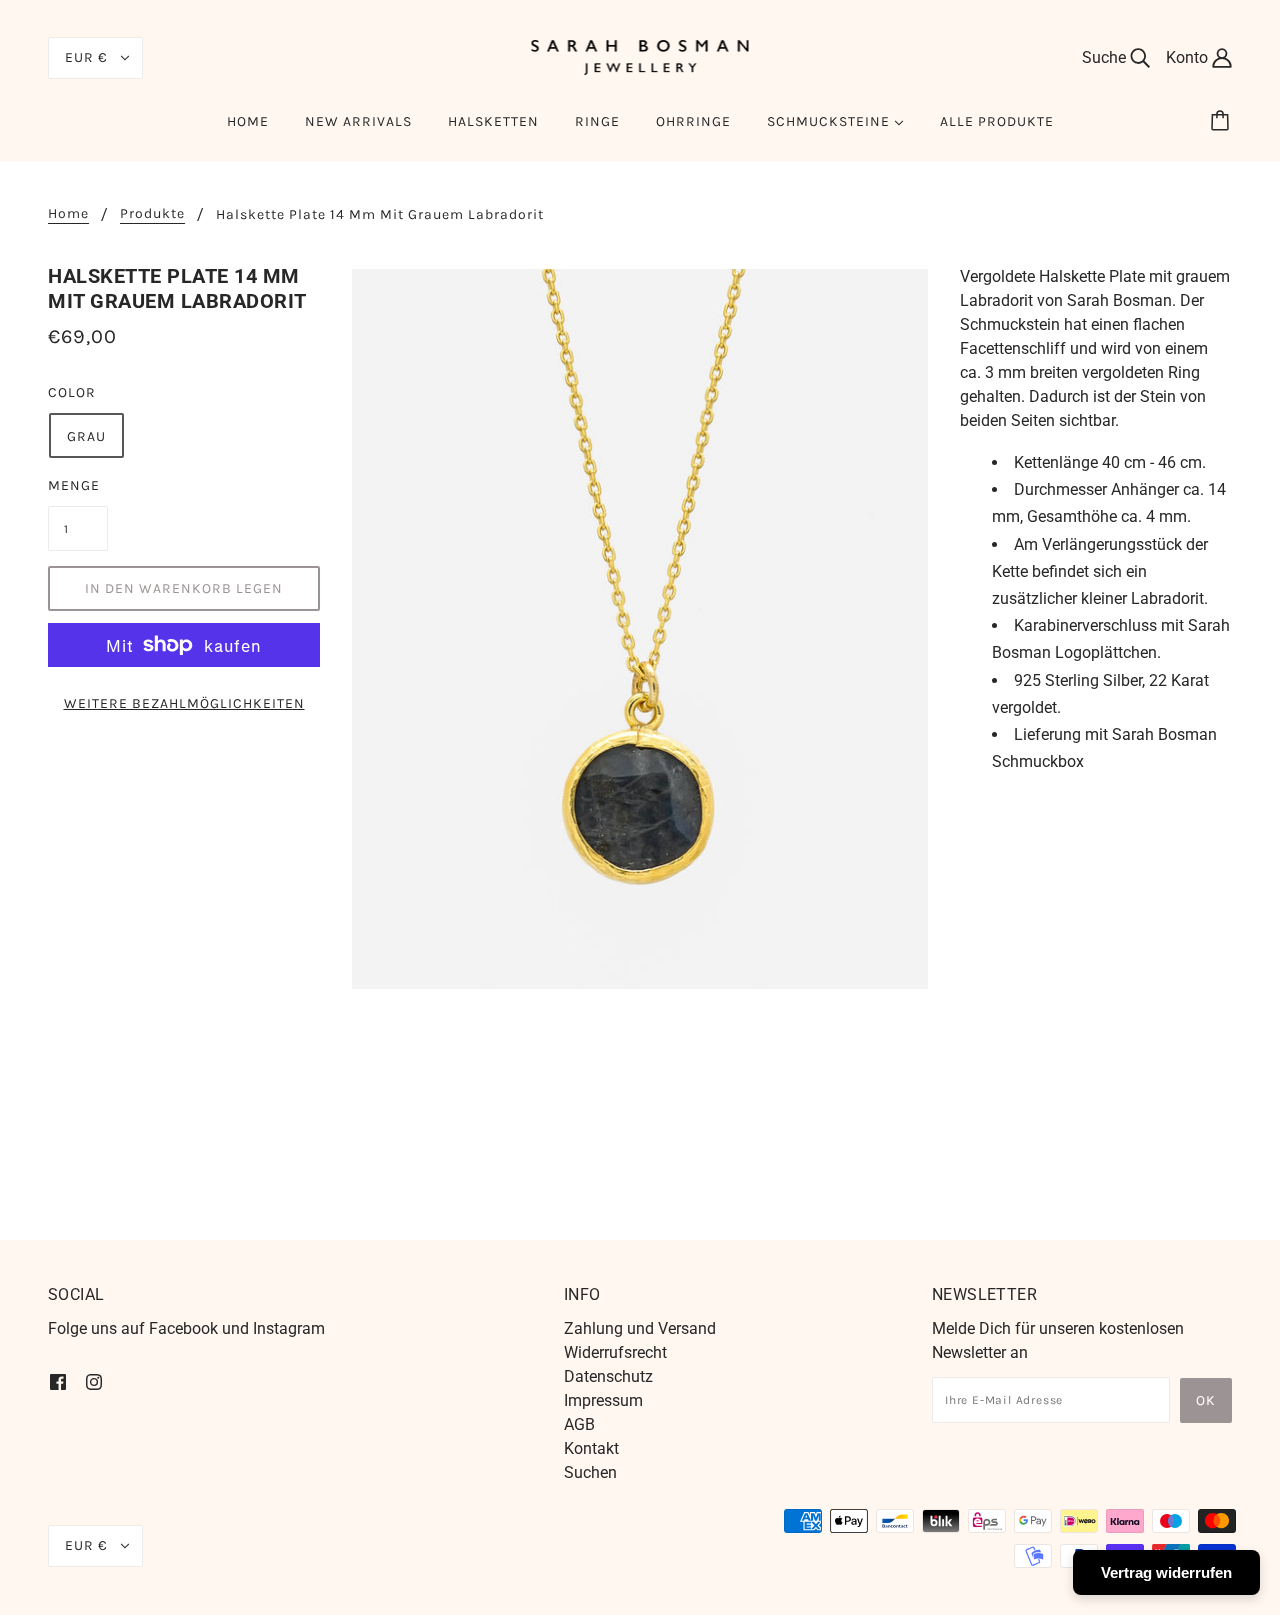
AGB (579, 1424)
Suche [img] (1106, 57)
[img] (58, 1381)
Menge (74, 485)
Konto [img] (1189, 57)
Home (68, 214)
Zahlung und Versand (640, 1328)
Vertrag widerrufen (1166, 1572)
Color (72, 392)
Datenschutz (608, 1376)
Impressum (603, 1400)
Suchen (590, 1472)
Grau (86, 436)
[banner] (640, 56)
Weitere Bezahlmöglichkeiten (184, 703)
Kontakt (591, 1448)
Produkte (152, 214)
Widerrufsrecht (615, 1352)
